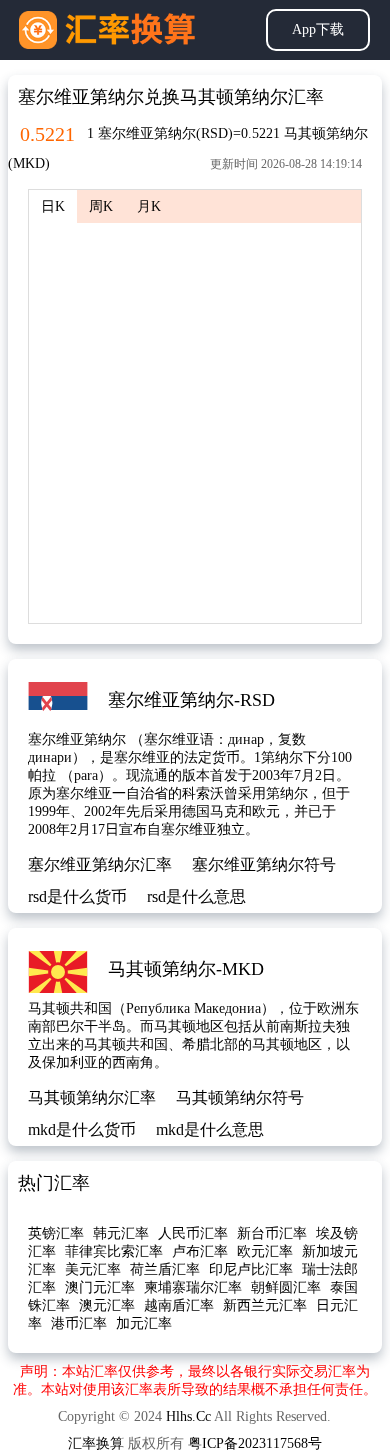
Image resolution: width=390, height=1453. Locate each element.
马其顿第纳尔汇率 (92, 1097)
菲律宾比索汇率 (114, 1251)
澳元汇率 (107, 1305)
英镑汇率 (56, 1233)
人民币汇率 (193, 1233)
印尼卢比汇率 (251, 1269)
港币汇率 (79, 1323)
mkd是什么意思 (210, 1129)
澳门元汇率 (100, 1287)
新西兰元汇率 (265, 1305)
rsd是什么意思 (196, 896)
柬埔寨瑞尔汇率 (193, 1287)
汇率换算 (96, 1443)
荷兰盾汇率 (165, 1269)
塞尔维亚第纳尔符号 (264, 864)
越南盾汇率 (179, 1305)
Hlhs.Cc (188, 1416)
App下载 (318, 29)
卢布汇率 (200, 1251)
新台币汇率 (272, 1233)
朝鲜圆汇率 (286, 1287)
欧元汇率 (265, 1251)
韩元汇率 (121, 1233)
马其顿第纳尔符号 (240, 1097)
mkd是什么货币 (82, 1129)
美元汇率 (93, 1269)
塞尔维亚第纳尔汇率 (100, 864)
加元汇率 (144, 1323)
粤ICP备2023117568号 (255, 1443)
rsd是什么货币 (77, 896)
